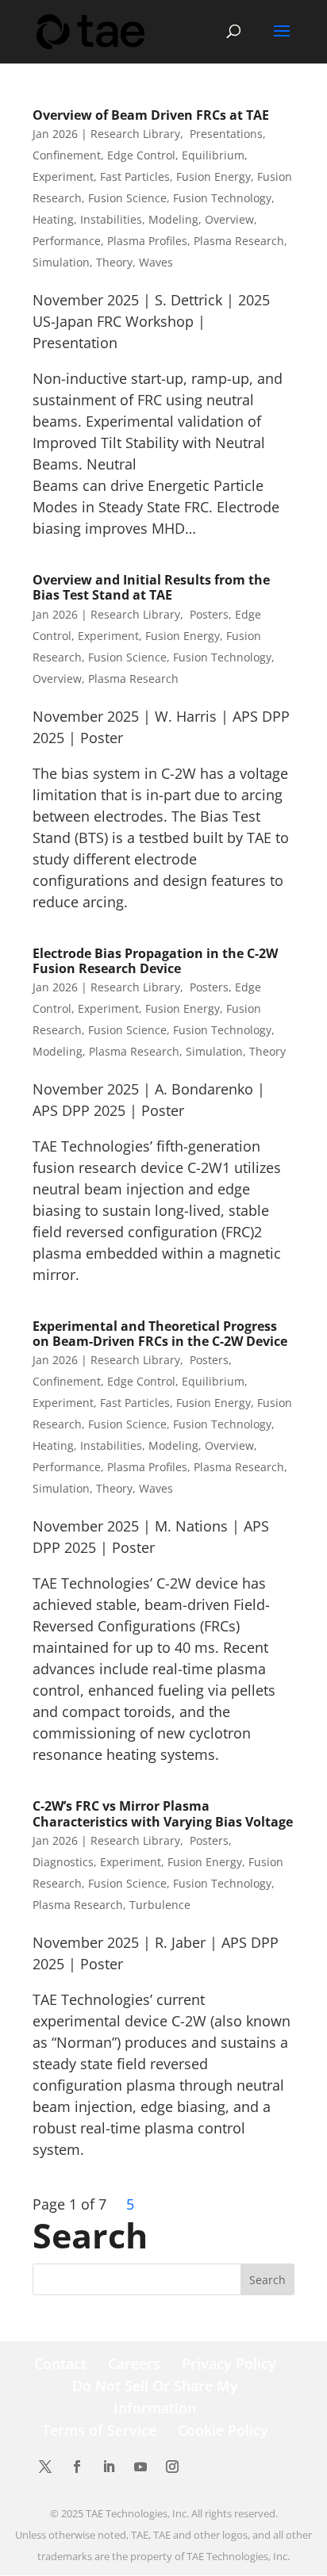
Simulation (61, 262)
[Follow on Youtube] (140, 2467)
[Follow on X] (45, 2467)
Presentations (225, 134)
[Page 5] (124, 2204)
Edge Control (141, 155)
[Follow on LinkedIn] (109, 2467)
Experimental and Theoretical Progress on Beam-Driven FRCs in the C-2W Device (160, 1334)
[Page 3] (116, 2204)
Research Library (135, 134)
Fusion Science (127, 198)
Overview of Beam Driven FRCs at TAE (151, 115)
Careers (134, 2363)
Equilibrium (213, 155)
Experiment (63, 176)
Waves (156, 262)
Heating (53, 219)
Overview (229, 219)
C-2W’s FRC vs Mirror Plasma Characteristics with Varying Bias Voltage (163, 1813)
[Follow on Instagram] (172, 2467)
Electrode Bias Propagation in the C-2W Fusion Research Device (155, 961)
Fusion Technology (222, 198)
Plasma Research (239, 241)
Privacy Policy (229, 2363)
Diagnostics (63, 1862)
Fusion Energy (214, 176)
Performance (67, 241)
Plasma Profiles (147, 241)
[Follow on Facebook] (77, 2467)
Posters (208, 614)
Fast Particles (135, 176)
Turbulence (160, 1905)
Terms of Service (99, 2430)
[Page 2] (112, 2204)
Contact (60, 2363)
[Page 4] (120, 2204)
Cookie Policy (223, 2430)
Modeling (173, 219)
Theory (114, 262)
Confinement (67, 155)
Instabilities (111, 219)
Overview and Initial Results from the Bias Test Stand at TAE (151, 587)
